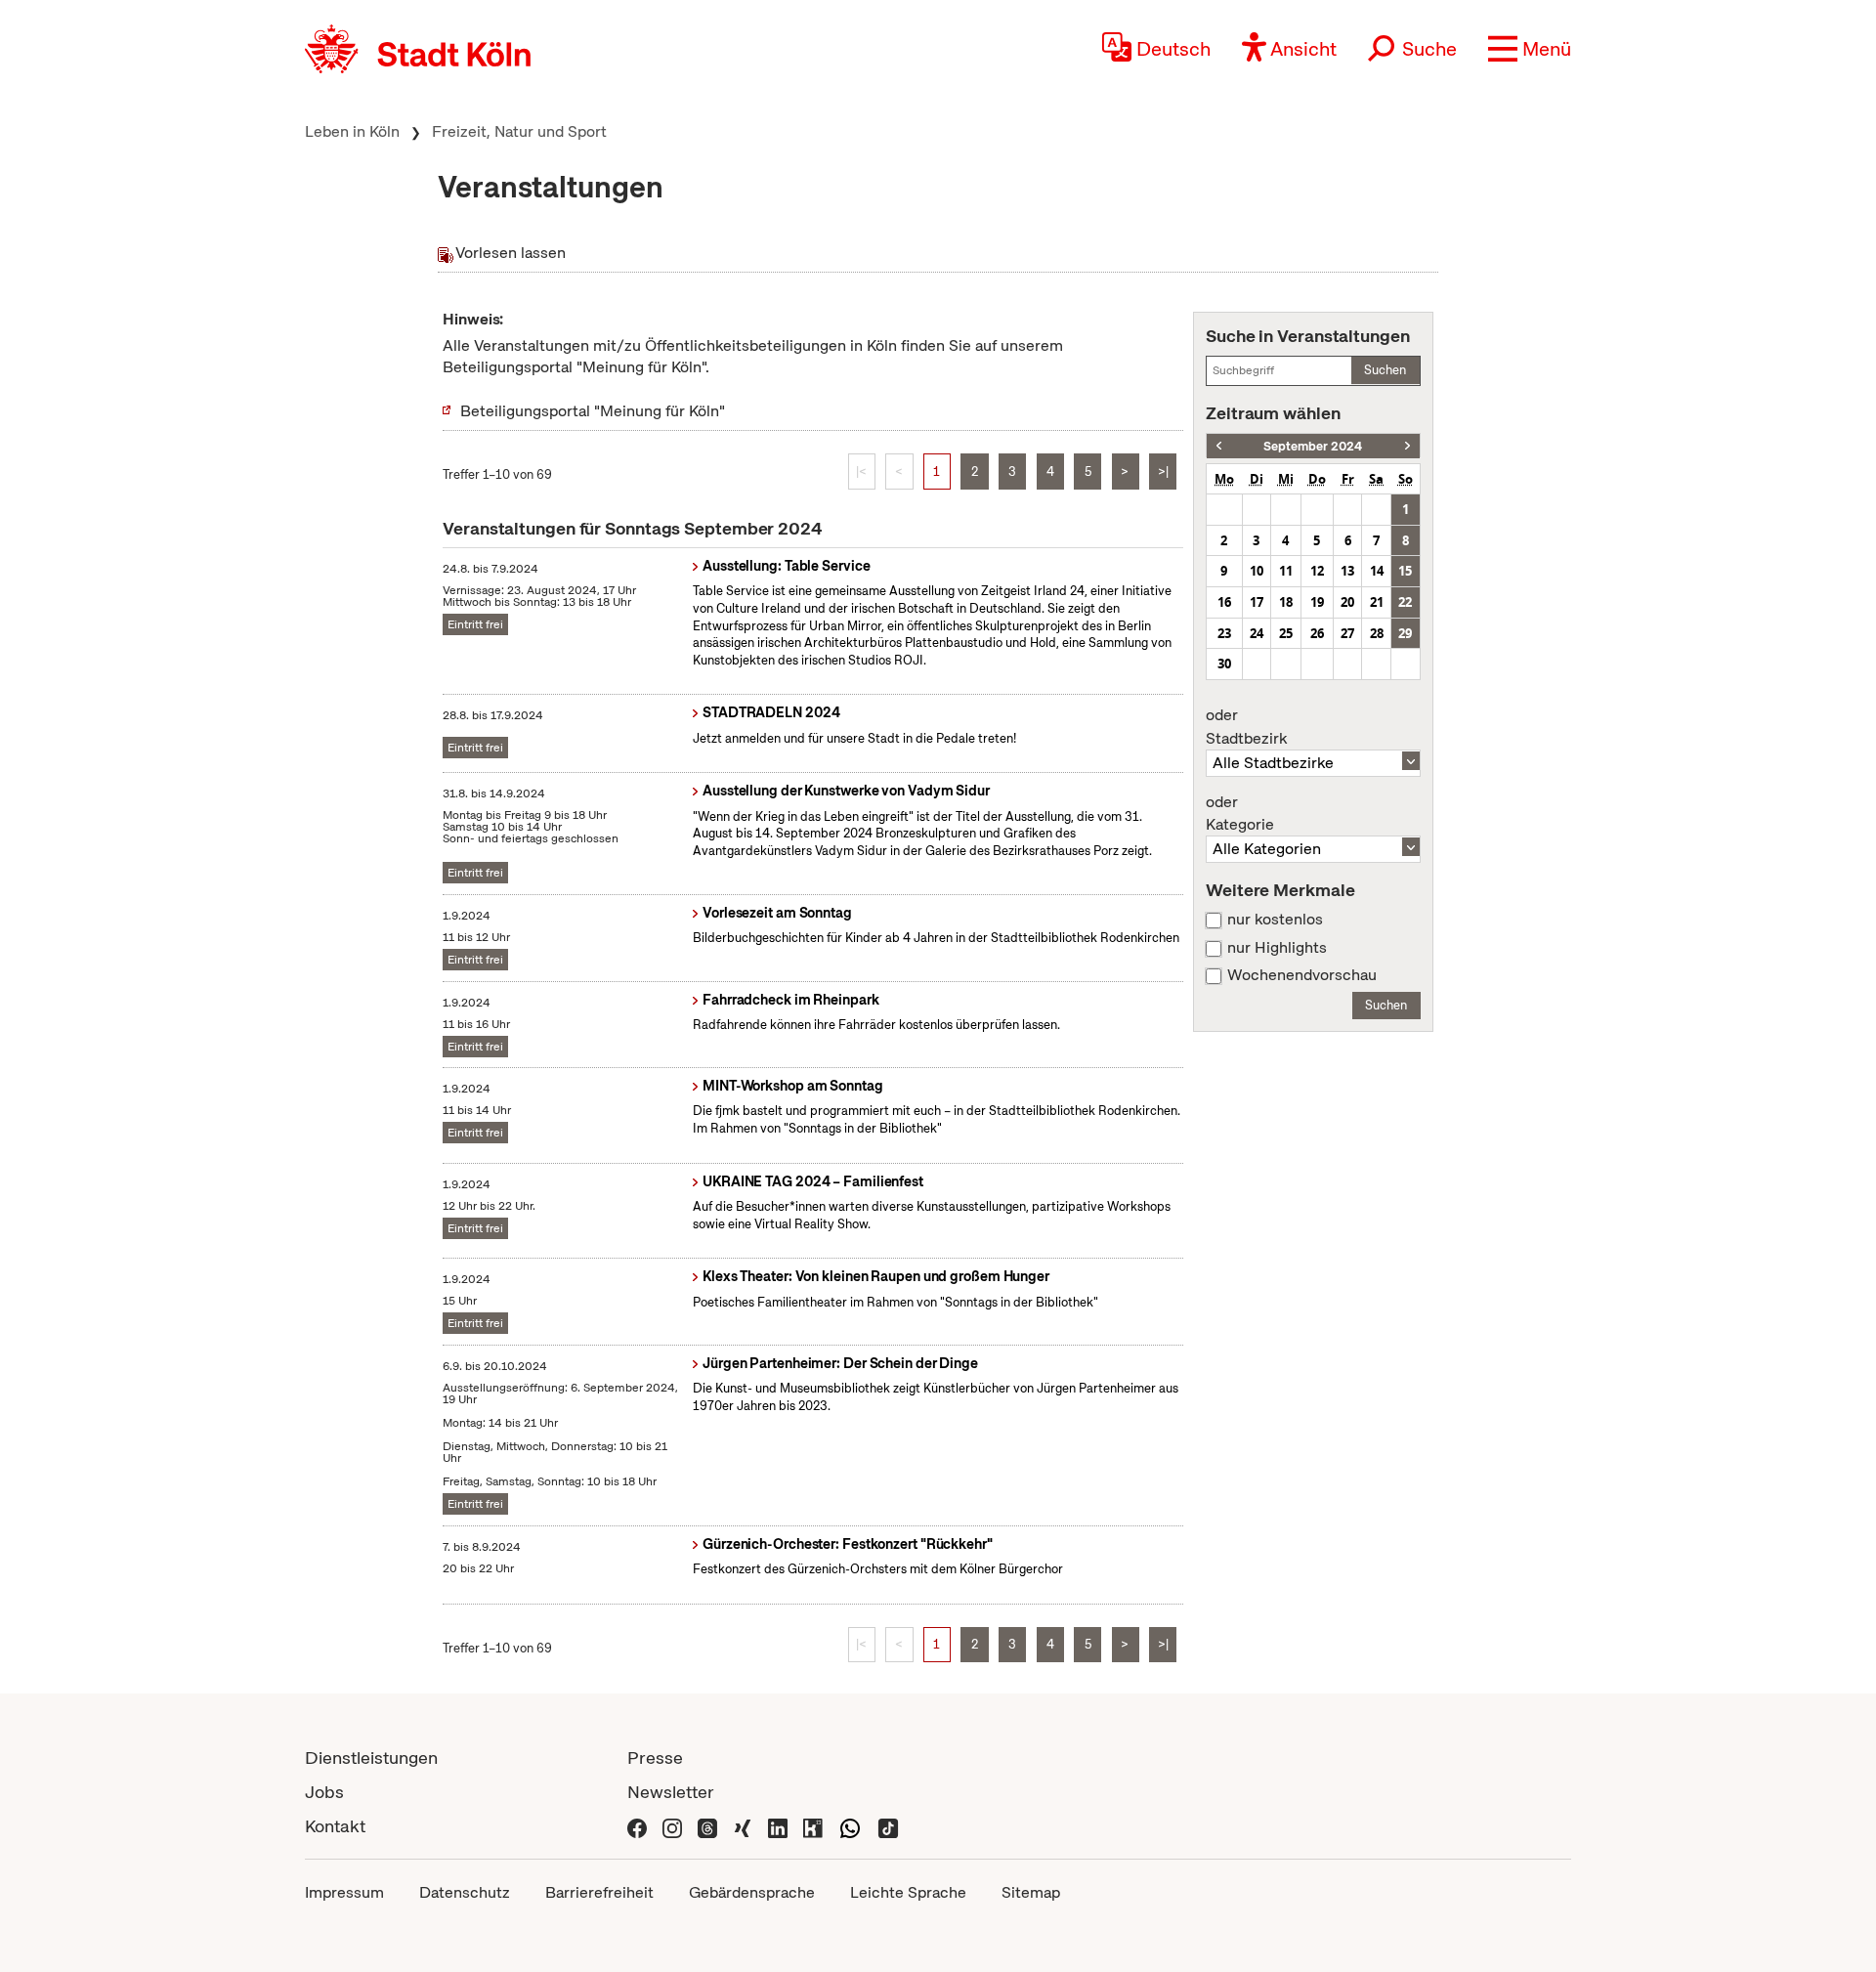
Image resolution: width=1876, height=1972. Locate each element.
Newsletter (671, 1792)
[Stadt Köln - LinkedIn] (778, 1826)
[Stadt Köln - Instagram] (672, 1826)
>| (1163, 472)
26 (1317, 633)
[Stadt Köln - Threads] (707, 1826)
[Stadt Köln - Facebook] (637, 1826)
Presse (655, 1758)
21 (1377, 602)
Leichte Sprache (908, 1892)
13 (1347, 571)
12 (1317, 571)
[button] (1530, 49)
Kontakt (335, 1826)
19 (1317, 602)
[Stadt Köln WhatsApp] (850, 1826)
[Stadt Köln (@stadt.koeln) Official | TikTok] (888, 1826)
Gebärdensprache (752, 1892)
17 (1257, 602)
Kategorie (1240, 814)
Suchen (1385, 370)
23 (1224, 633)
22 (1405, 602)
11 (1286, 571)
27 (1347, 633)
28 (1377, 633)
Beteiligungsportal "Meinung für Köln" (593, 411)
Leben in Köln (352, 131)
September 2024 (1313, 446)
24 (1257, 633)
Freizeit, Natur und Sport (519, 131)
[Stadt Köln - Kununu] (813, 1826)
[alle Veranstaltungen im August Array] (1219, 446)
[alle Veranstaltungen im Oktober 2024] (1407, 446)
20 (1347, 602)
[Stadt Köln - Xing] (743, 1826)
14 (1377, 571)
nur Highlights (1277, 948)
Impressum (344, 1892)
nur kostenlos (1275, 920)
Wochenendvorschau (1302, 975)
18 (1286, 602)
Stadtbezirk (1246, 727)
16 (1224, 602)
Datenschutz (465, 1892)
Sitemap (1031, 1892)
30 (1224, 664)
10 (1257, 571)
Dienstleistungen (371, 1758)
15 (1405, 571)
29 (1405, 633)
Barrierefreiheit (599, 1892)
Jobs (324, 1792)
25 (1286, 633)
